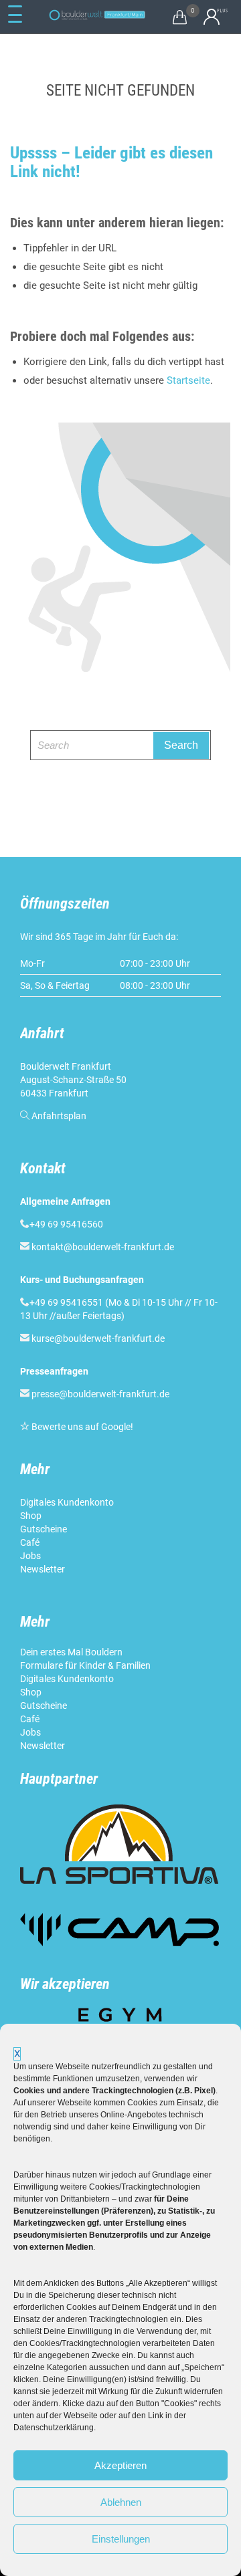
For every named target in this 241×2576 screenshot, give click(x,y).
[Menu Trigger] (15, 15)
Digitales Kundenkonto (68, 1502)
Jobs (30, 1556)
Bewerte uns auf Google (81, 1427)
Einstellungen (121, 2539)
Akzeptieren (120, 2465)
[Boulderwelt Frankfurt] (97, 15)
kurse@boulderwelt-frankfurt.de (98, 1338)
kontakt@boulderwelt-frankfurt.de (103, 1247)
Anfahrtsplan (59, 1116)
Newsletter (44, 1569)
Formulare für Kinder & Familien (85, 1665)
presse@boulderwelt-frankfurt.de (100, 1394)
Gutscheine (44, 1529)
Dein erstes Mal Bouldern (71, 1652)
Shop (31, 1516)
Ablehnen (121, 2502)
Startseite (188, 380)
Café (30, 1542)
